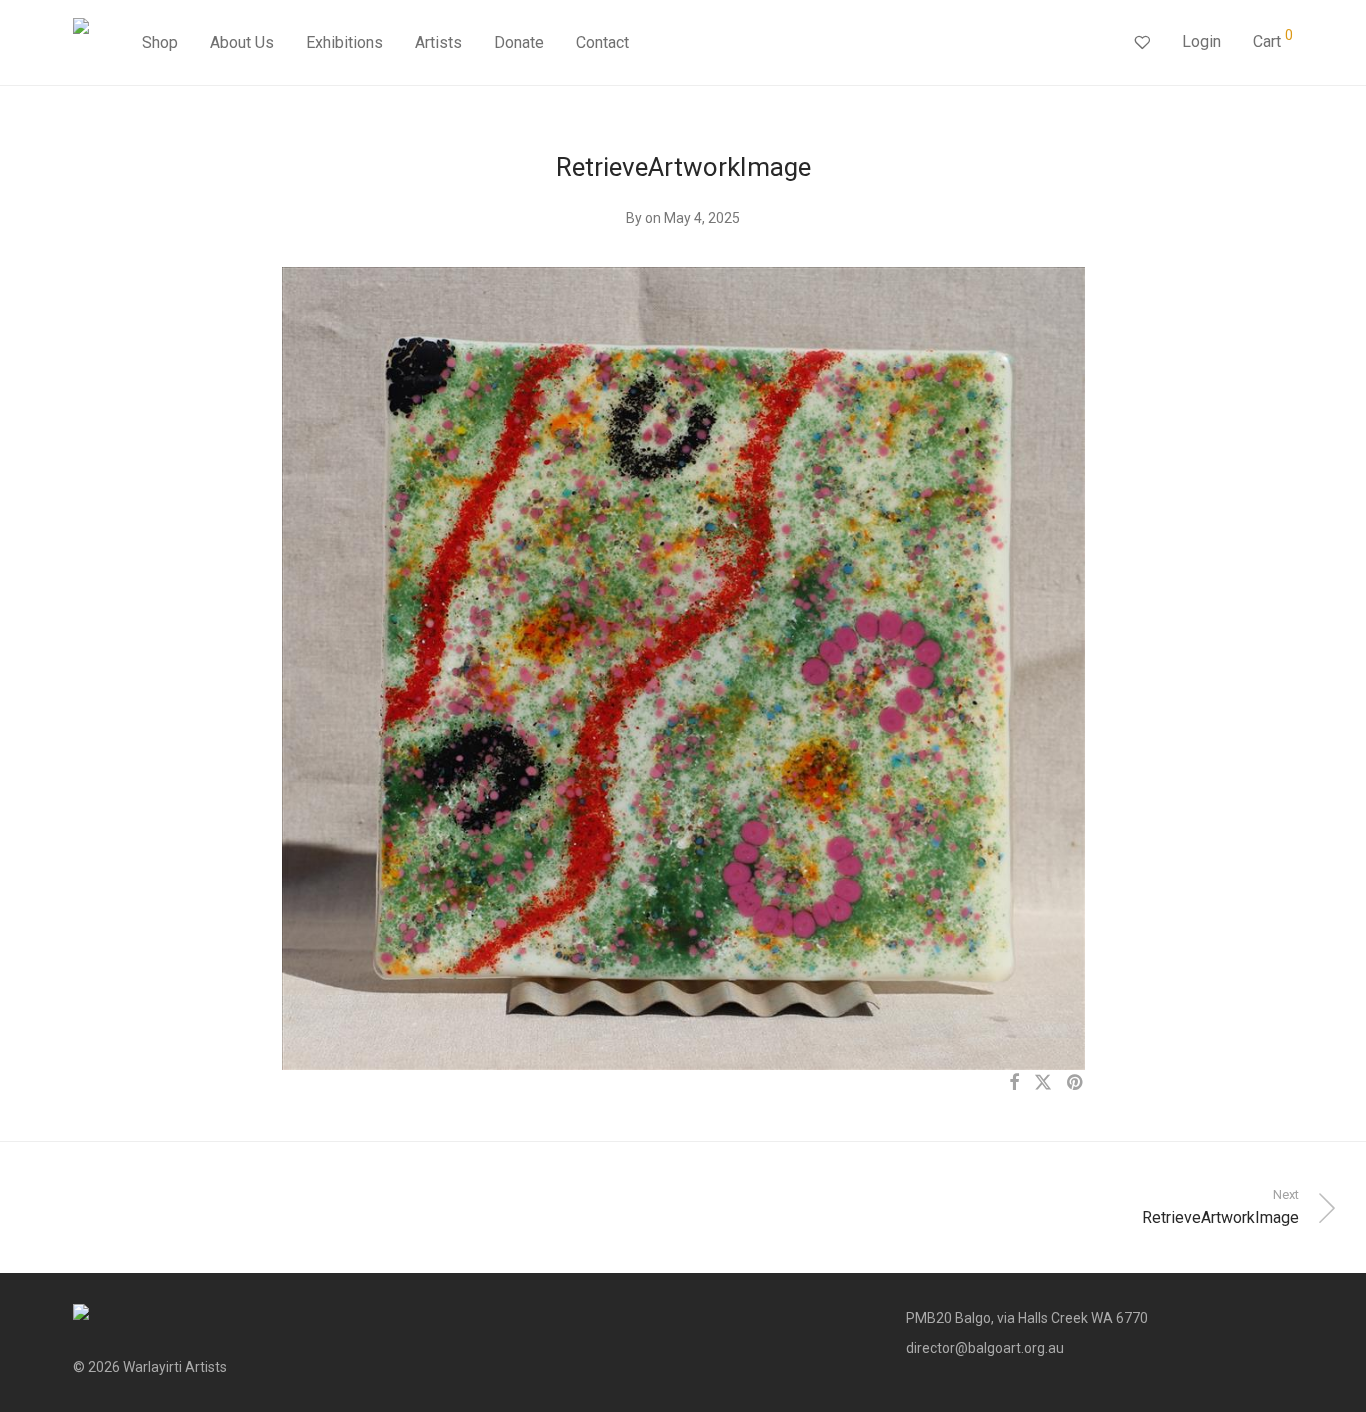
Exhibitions (344, 42)
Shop (160, 42)
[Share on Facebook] (1014, 1083)
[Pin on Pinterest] (1076, 1083)
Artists (438, 42)
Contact (602, 42)
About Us (242, 42)
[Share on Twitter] (1043, 1083)
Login (1201, 41)
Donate (519, 42)
